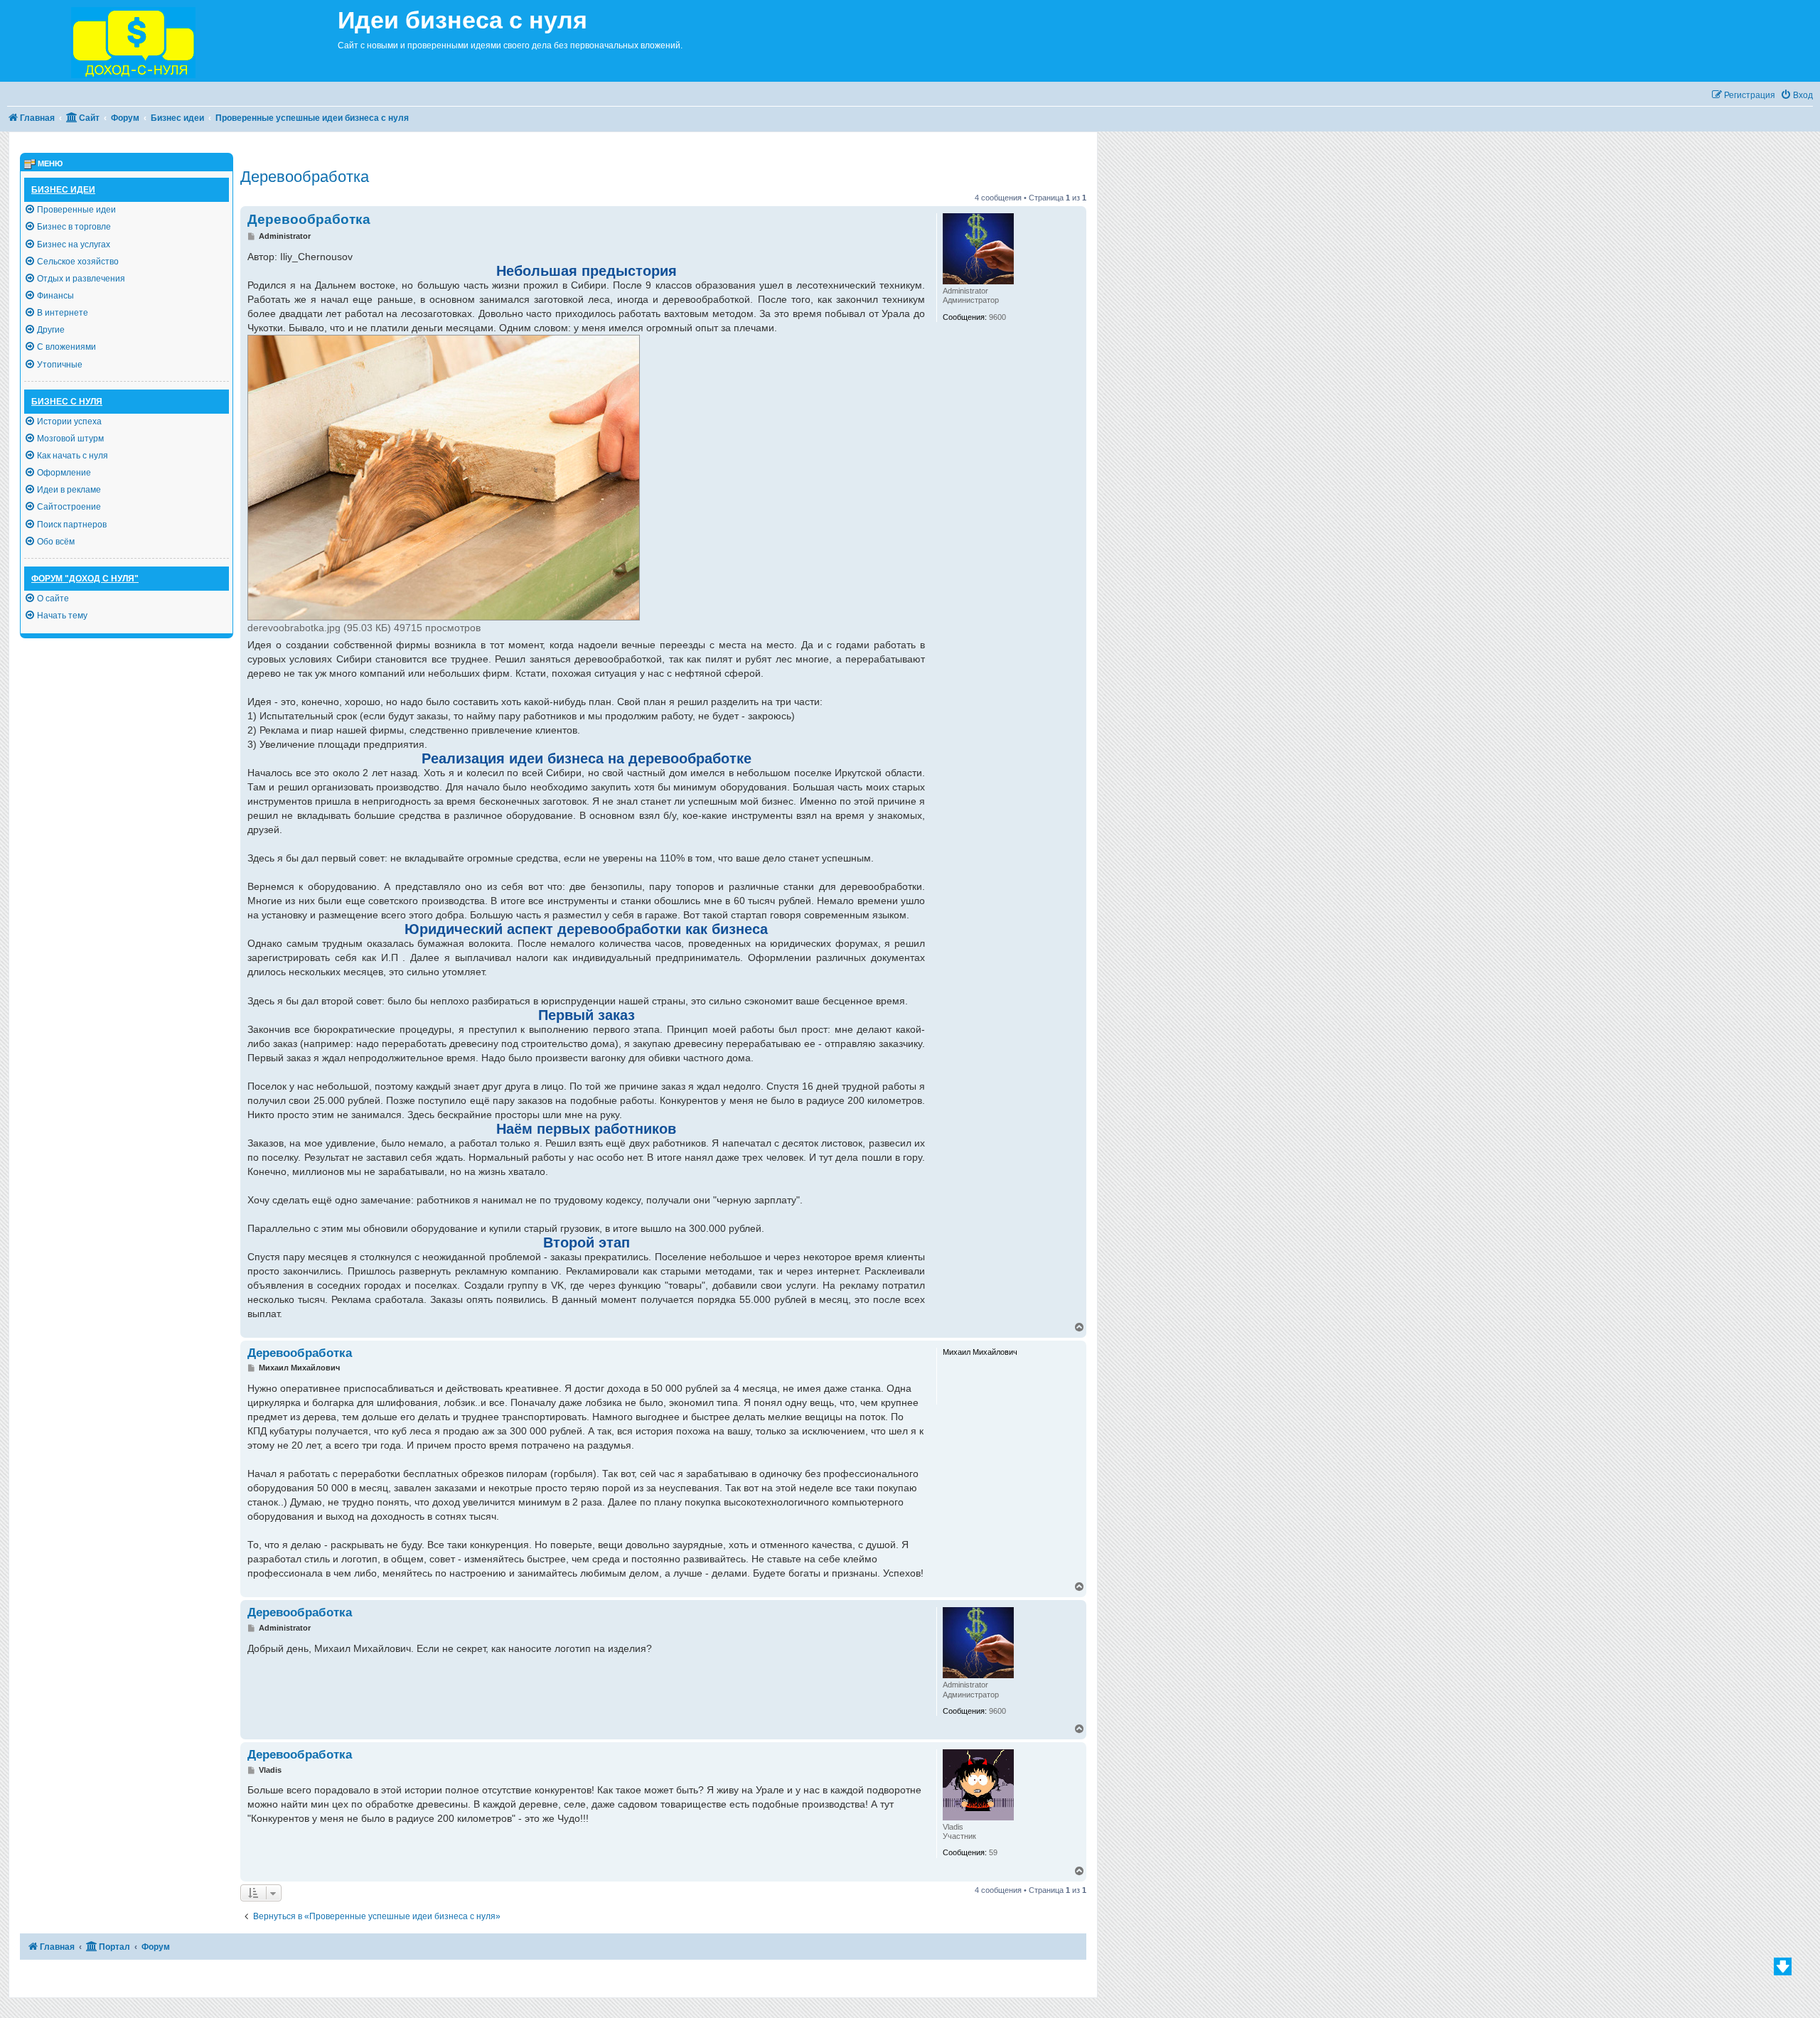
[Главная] (169, 41)
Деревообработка (305, 177)
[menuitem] (1797, 96)
